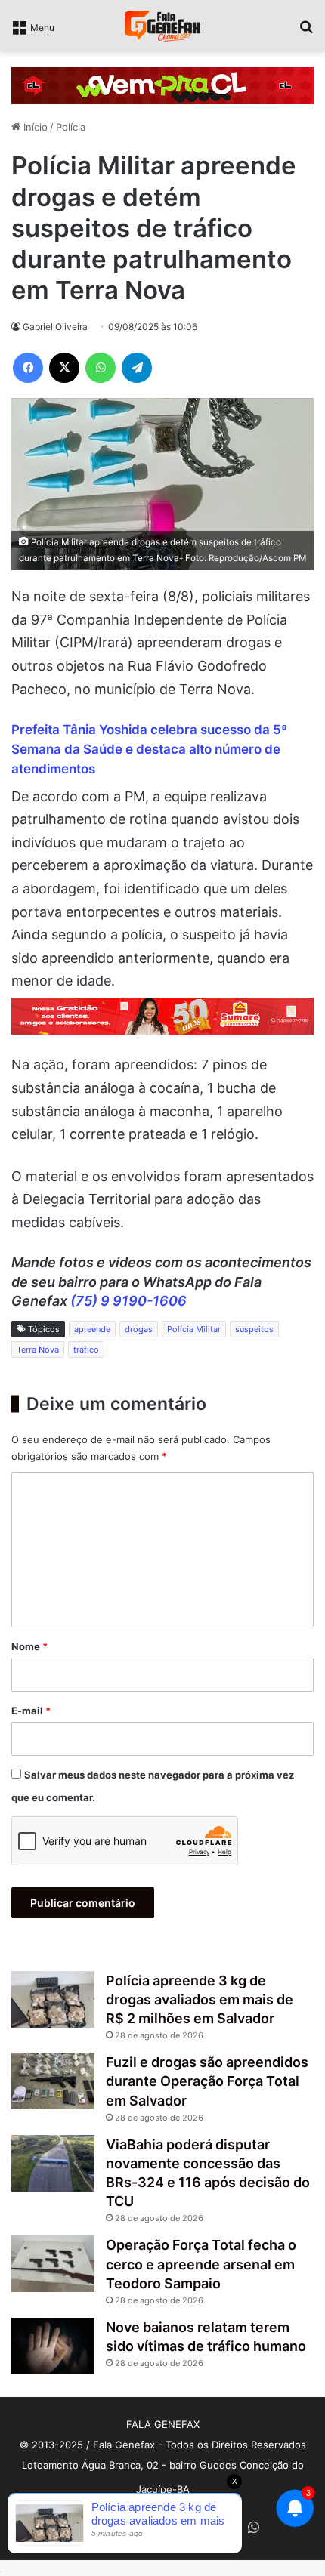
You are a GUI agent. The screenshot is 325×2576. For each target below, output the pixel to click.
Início (34, 127)
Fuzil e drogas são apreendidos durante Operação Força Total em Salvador (207, 2081)
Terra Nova (38, 1350)
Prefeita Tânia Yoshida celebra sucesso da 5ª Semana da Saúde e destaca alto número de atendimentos (149, 749)
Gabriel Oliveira (55, 327)
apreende (92, 1329)
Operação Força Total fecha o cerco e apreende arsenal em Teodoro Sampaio (201, 2264)
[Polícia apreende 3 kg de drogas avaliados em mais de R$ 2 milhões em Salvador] (53, 1999)
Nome (29, 1646)
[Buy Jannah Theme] (162, 85)
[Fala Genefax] (162, 26)
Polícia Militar (194, 1329)
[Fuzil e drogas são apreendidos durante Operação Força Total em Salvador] (53, 2081)
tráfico (86, 1350)
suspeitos (254, 1329)
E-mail (31, 1711)
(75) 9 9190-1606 (128, 1301)
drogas (139, 1329)
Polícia (71, 127)
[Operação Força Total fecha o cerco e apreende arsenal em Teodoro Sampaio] (53, 2264)
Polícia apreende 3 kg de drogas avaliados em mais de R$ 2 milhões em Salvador (200, 1999)
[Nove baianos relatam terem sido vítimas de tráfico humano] (53, 2346)
